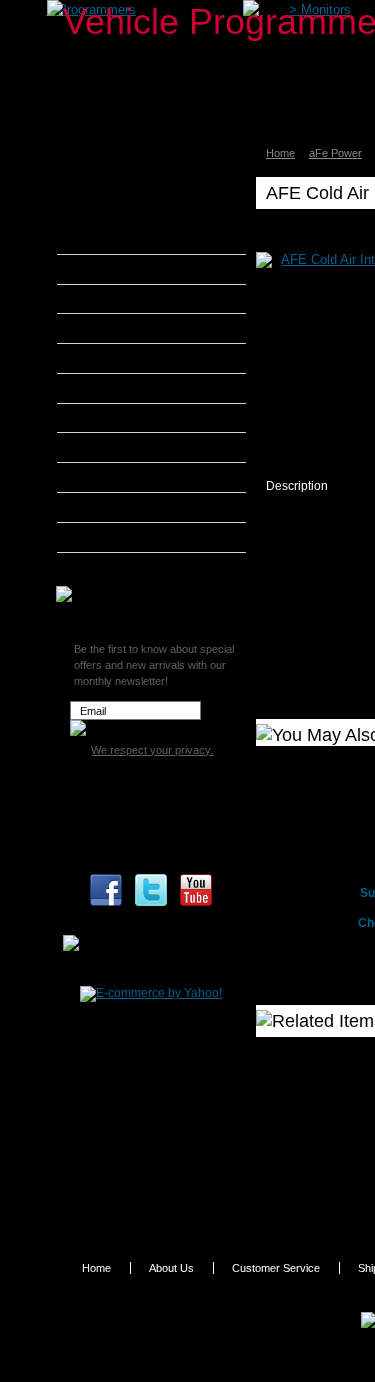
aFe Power (335, 153)
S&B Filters (114, 507)
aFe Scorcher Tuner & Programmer (146, 188)
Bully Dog (109, 328)
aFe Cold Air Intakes (141, 218)
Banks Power (120, 299)
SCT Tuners (115, 537)
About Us (171, 1268)
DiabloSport (115, 358)
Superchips (114, 567)
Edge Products (124, 388)
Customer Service (276, 1268)
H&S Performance (134, 418)
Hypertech (112, 447)
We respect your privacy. (152, 750)
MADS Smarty (122, 477)
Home (280, 153)
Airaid (99, 269)
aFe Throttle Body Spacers (157, 241)
